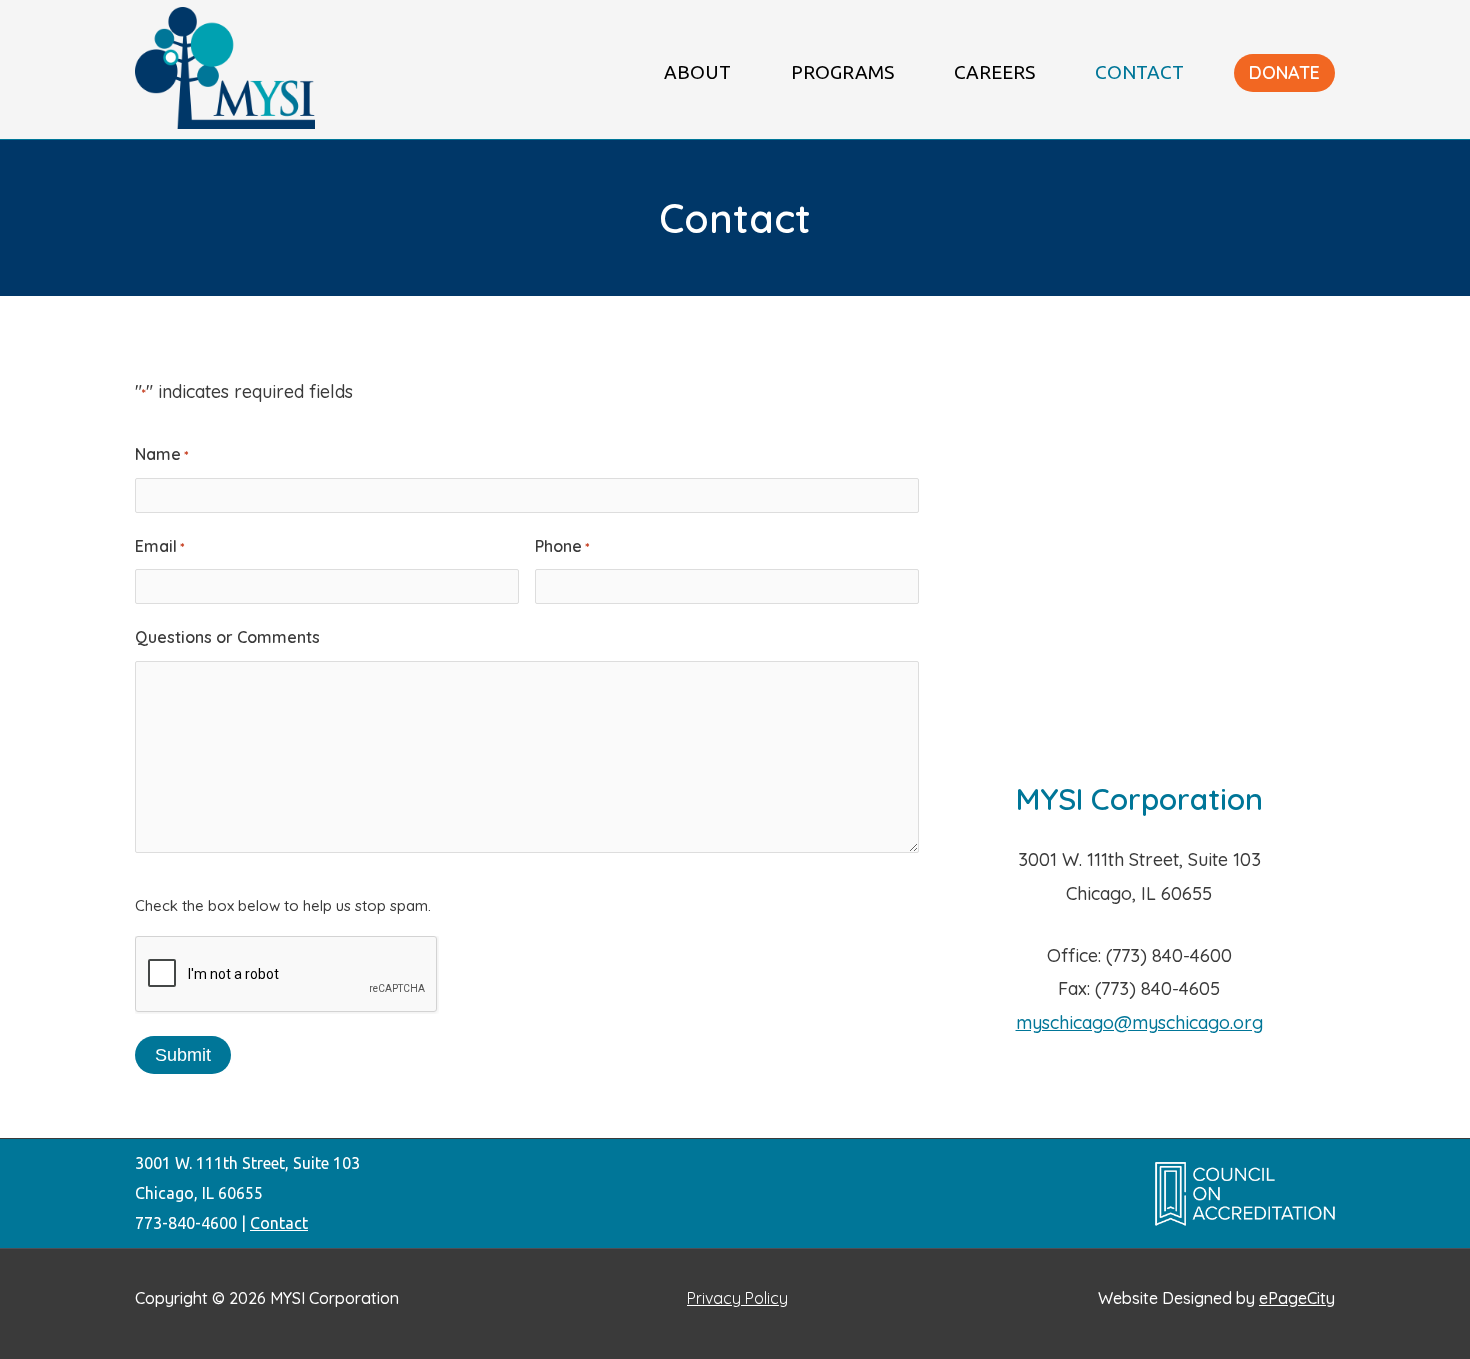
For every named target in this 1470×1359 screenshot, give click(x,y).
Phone (562, 546)
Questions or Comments (227, 637)
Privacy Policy (737, 1298)
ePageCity (1297, 1298)
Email (159, 546)
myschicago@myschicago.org (1139, 1022)
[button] (1284, 73)
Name (161, 454)
